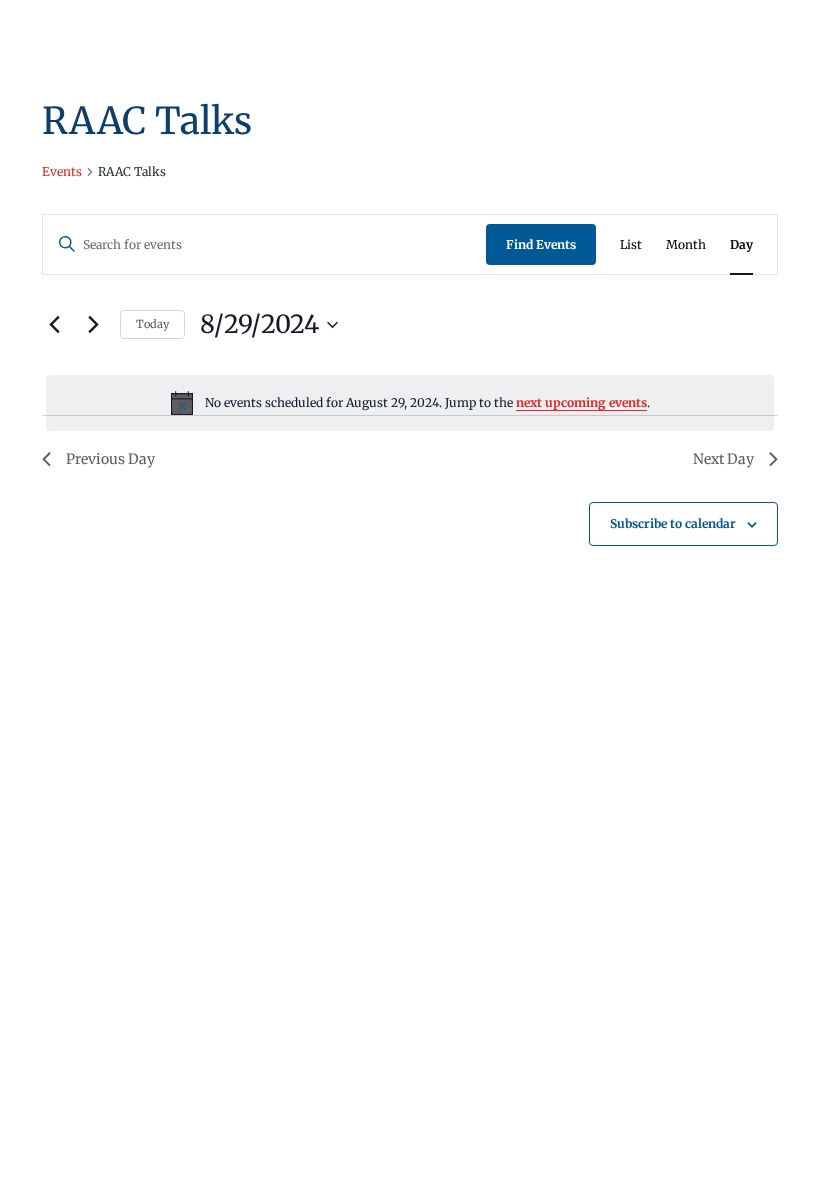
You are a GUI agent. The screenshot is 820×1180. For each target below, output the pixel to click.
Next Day (723, 459)
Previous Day (110, 459)
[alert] (410, 403)
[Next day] (93, 325)
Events (62, 171)
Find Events (541, 244)
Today (152, 324)
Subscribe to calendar (673, 523)
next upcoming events (581, 402)
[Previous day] (54, 325)
